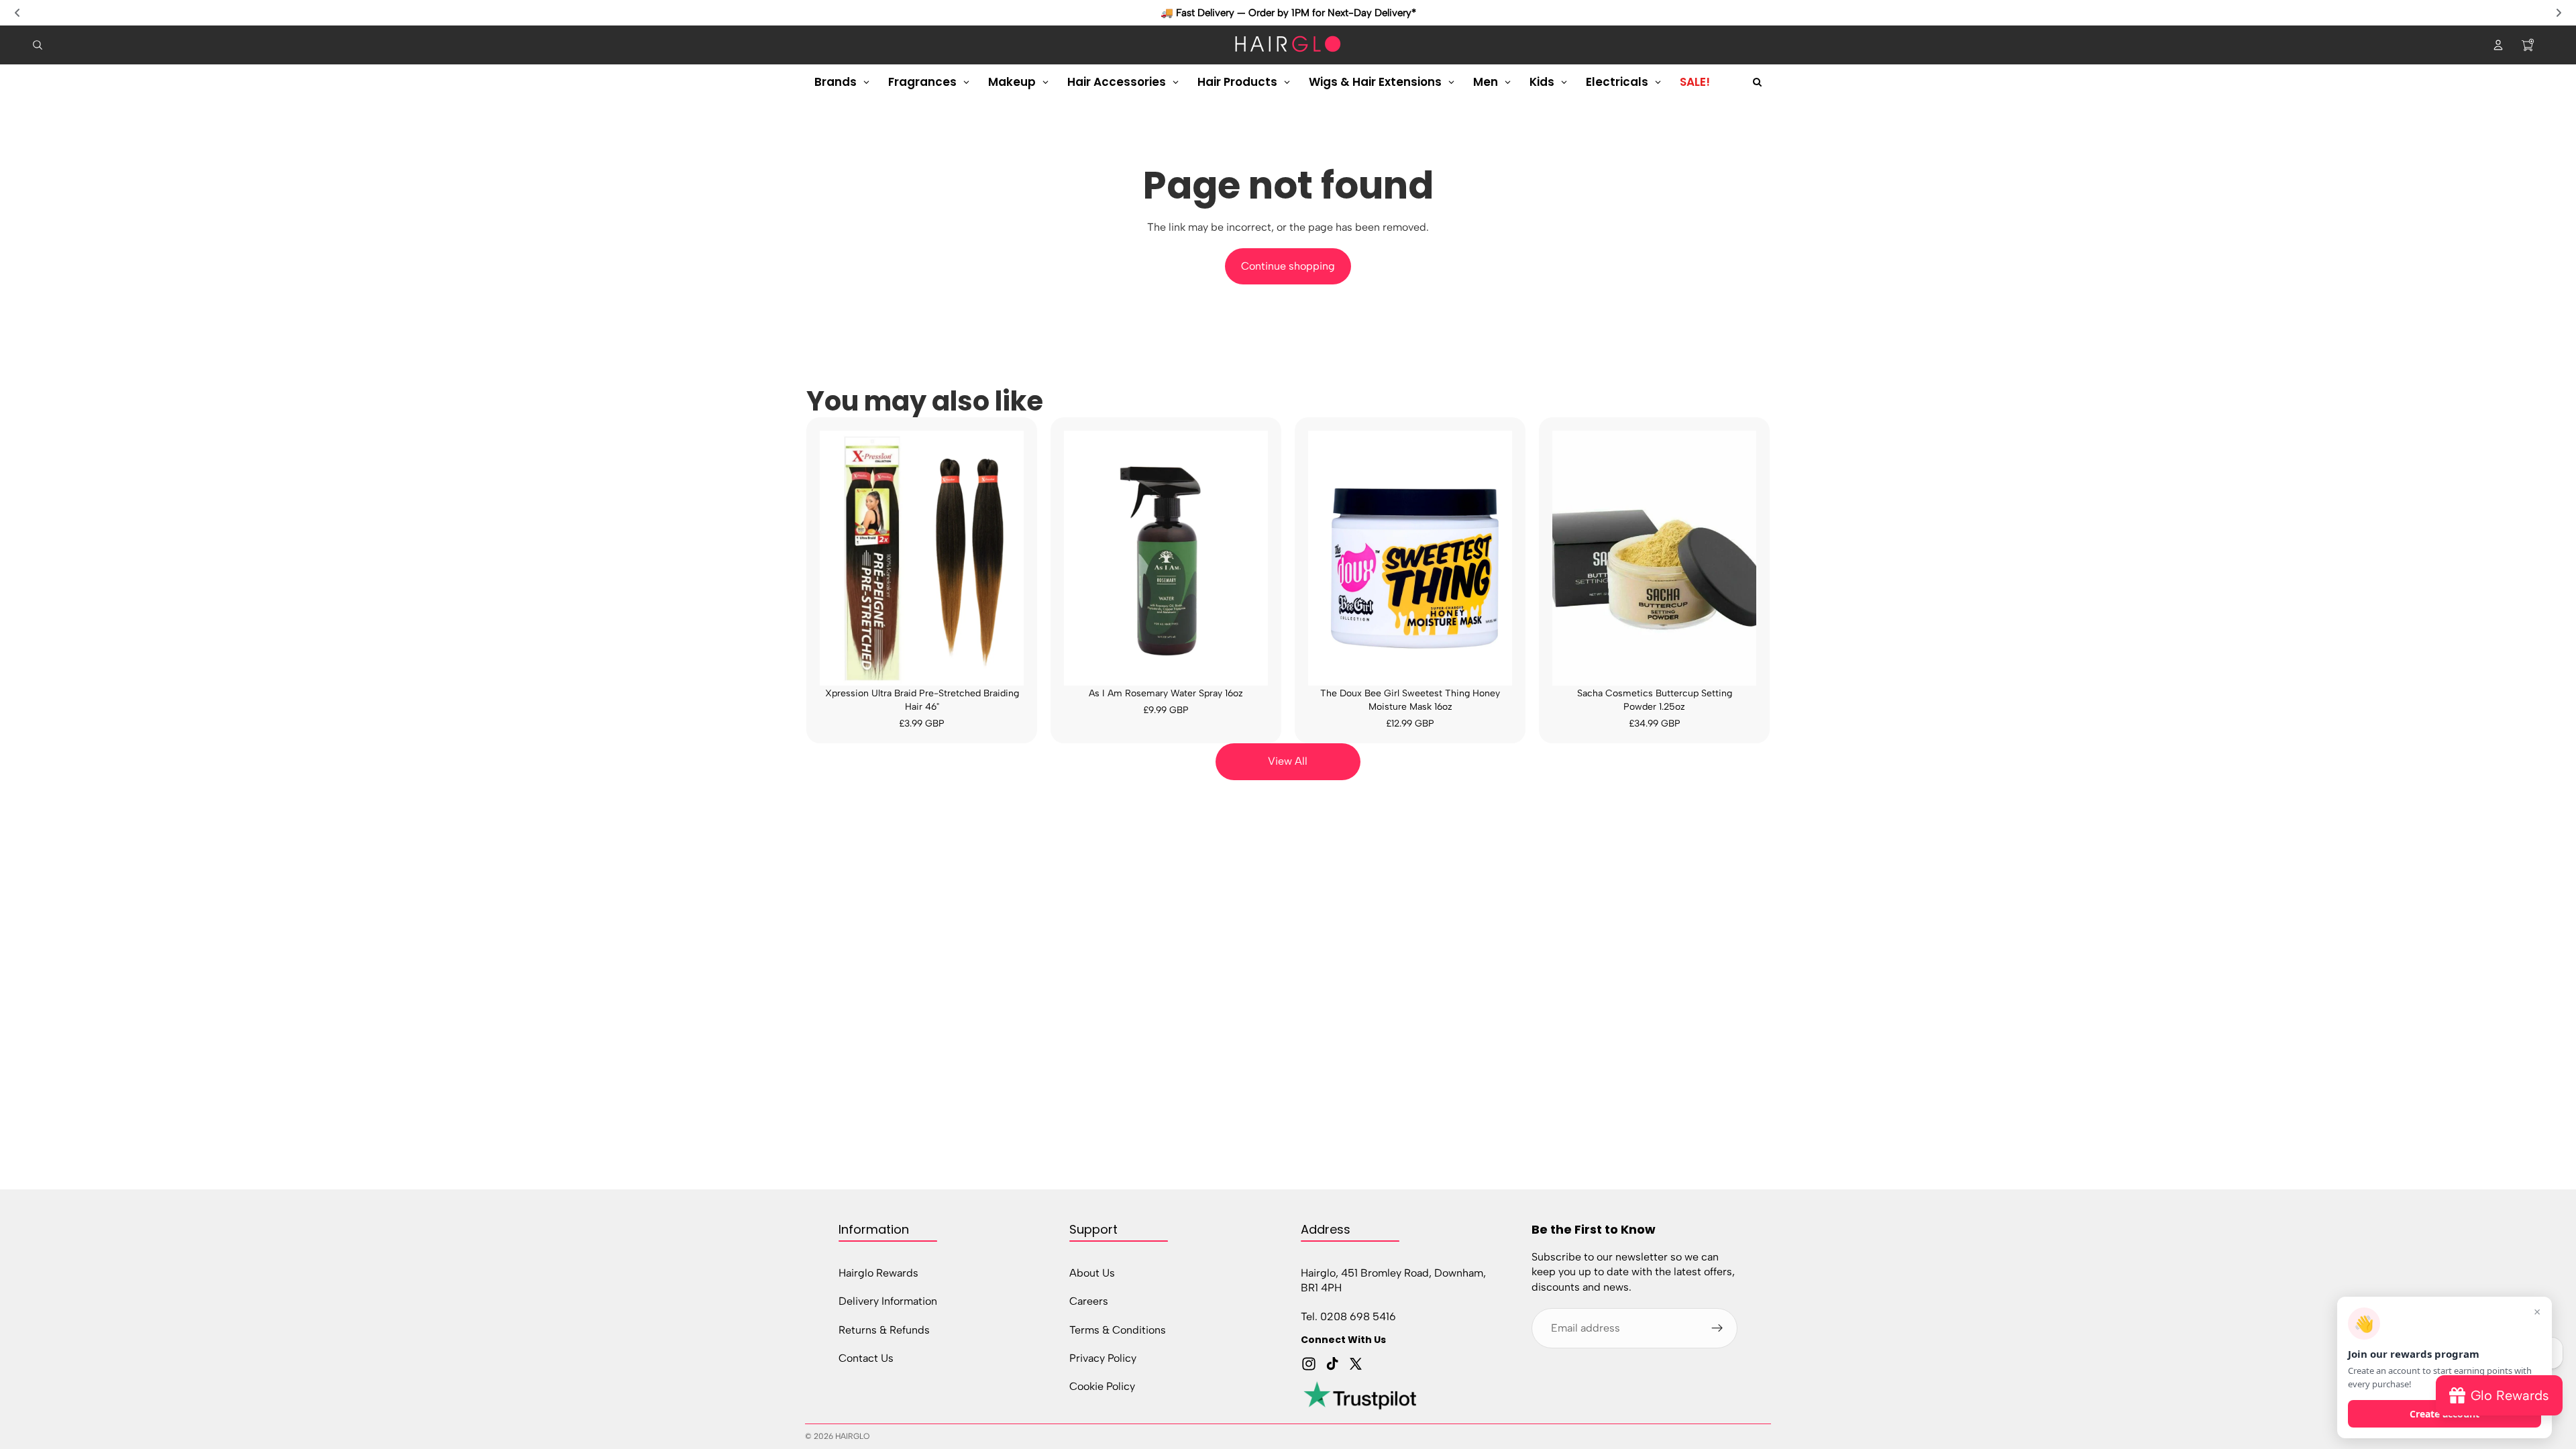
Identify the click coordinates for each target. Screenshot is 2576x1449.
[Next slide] (2559, 13)
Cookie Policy (1102, 1386)
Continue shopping (1288, 266)
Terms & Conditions (1118, 1329)
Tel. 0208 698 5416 (1348, 1316)
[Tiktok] (1332, 1364)
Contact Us (866, 1358)
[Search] (38, 45)
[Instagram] (1309, 1364)
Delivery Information (888, 1301)
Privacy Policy (1103, 1358)
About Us (1092, 1272)
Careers (1089, 1301)
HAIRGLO (852, 1436)
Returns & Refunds (884, 1329)
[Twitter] (1356, 1364)
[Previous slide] (17, 13)
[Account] (2498, 45)
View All (1288, 761)
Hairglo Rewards (878, 1272)
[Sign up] (1717, 1328)
